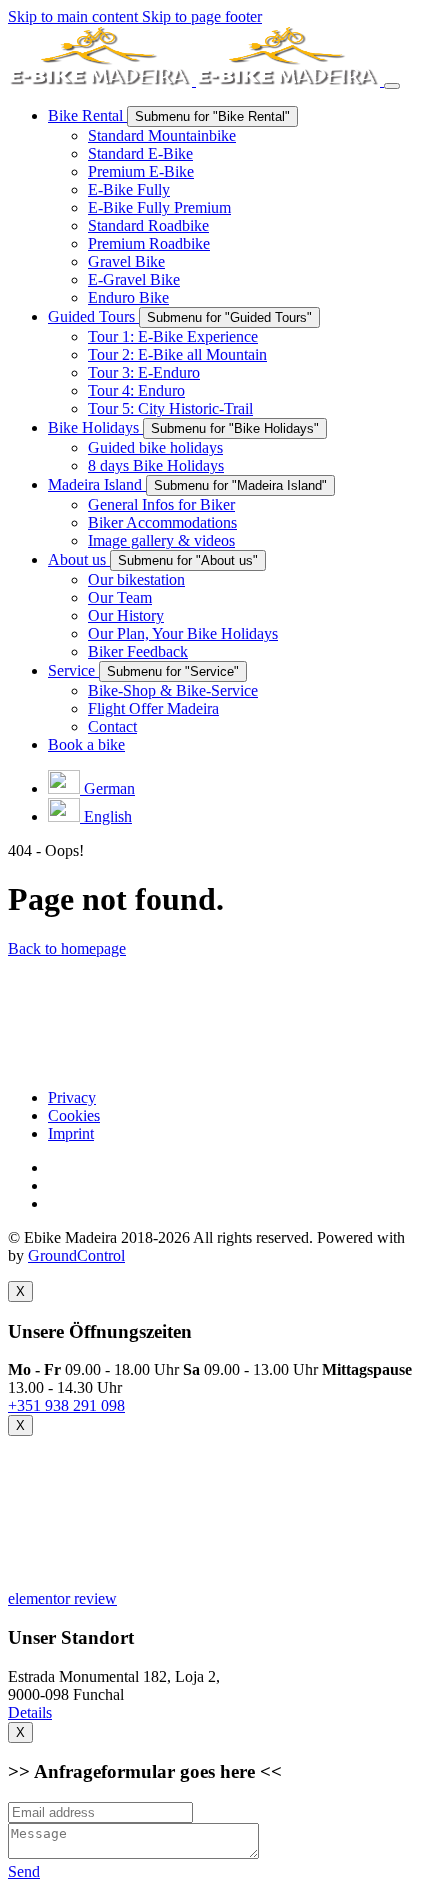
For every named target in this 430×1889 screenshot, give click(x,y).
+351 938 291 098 (66, 1405)
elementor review (62, 1598)
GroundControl (76, 1255)
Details (30, 1712)
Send (24, 1871)
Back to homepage (67, 948)
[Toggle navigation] (392, 86)
